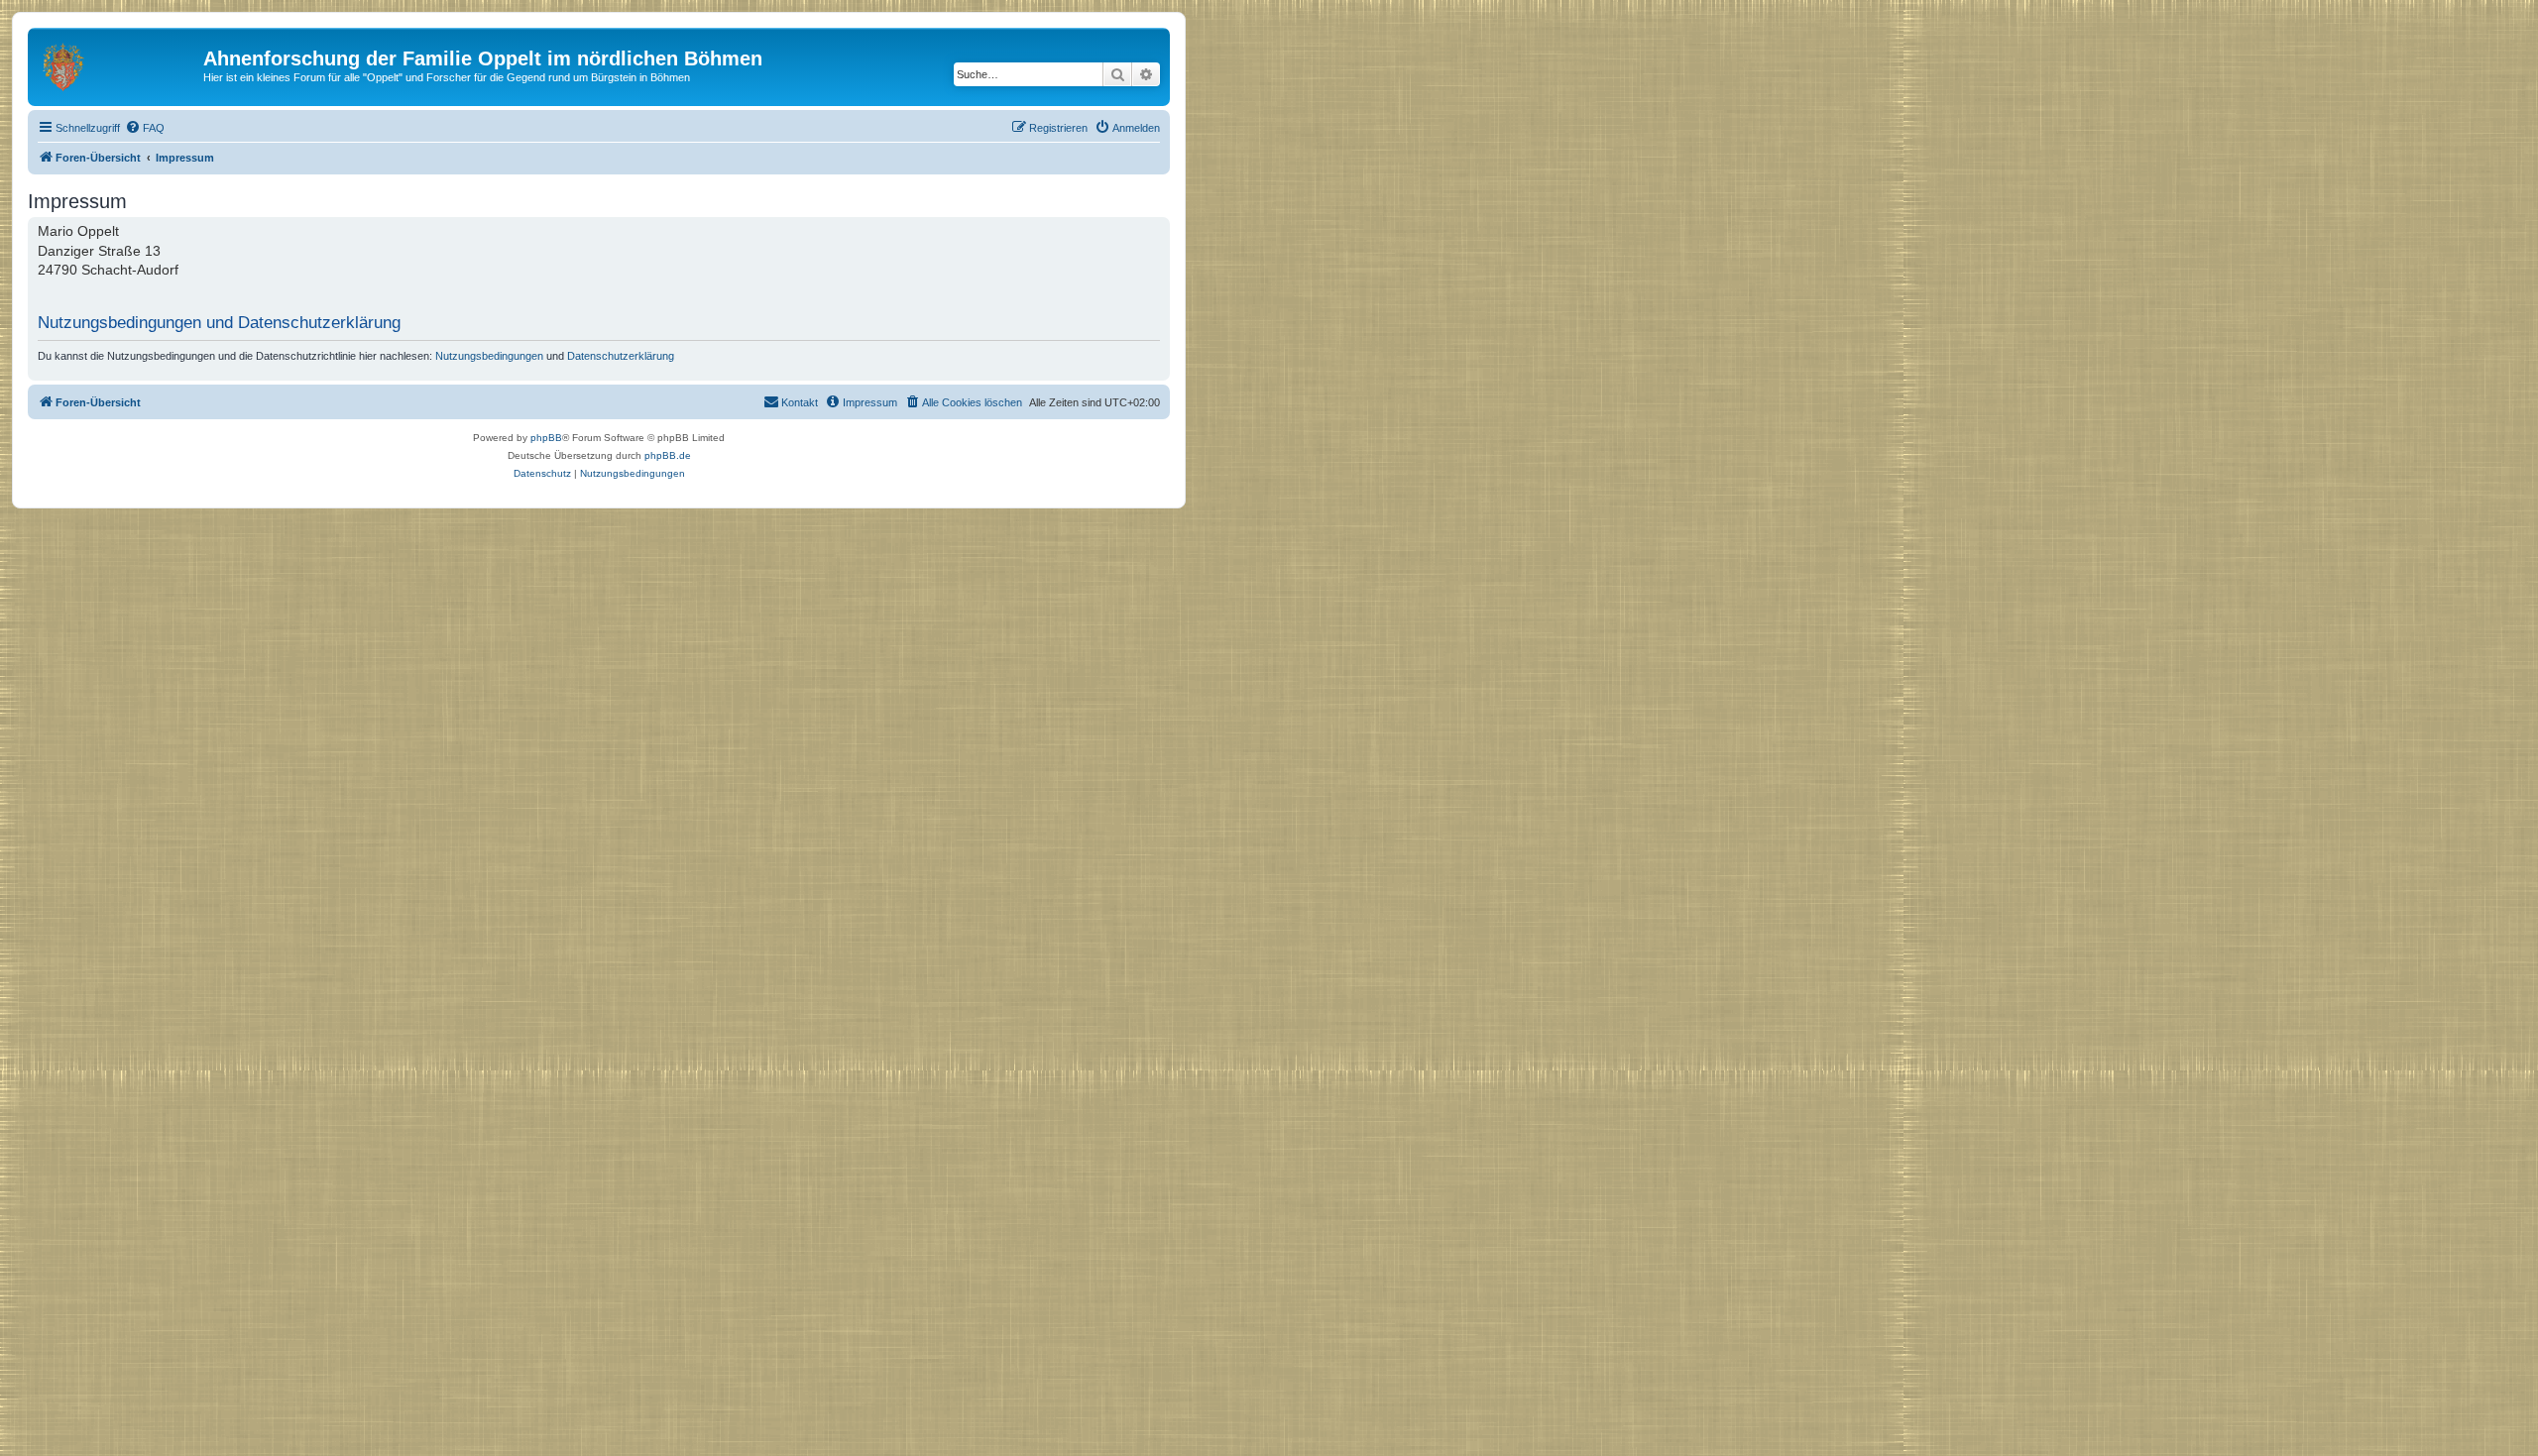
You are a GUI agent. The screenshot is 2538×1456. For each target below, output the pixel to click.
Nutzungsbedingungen (489, 356)
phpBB (546, 438)
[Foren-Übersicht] (118, 64)
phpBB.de (668, 455)
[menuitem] (145, 128)
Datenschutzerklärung (621, 356)
